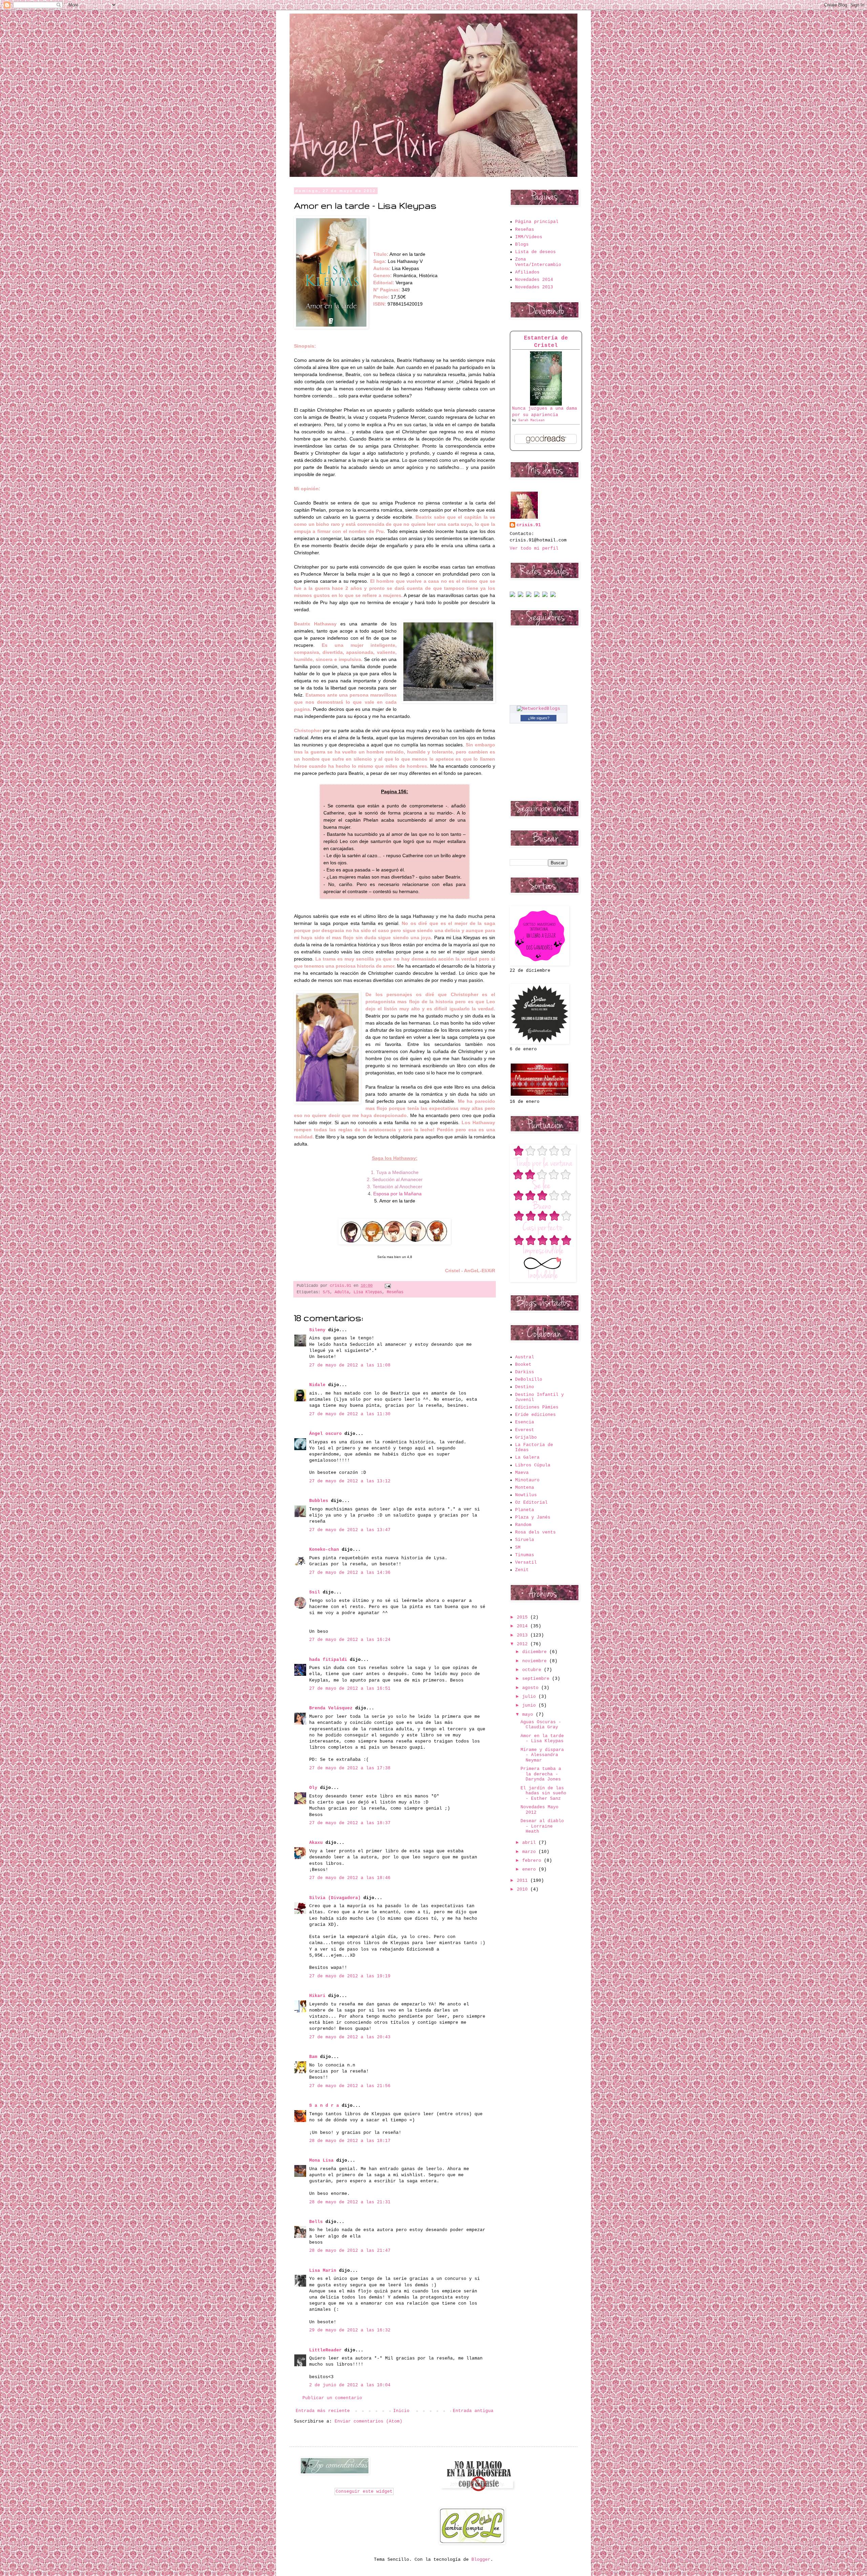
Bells (316, 2222)
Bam (313, 2057)
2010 (524, 1889)
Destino (525, 1387)
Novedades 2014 (534, 280)
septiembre (537, 1679)
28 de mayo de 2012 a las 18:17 (350, 2141)
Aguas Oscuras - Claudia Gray (541, 1725)
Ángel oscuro (325, 1434)
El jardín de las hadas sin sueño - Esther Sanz (543, 1793)
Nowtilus (526, 1495)
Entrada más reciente (323, 2411)
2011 (524, 1881)
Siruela (525, 1540)
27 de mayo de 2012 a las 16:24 (350, 1640)
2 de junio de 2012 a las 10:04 (350, 2385)
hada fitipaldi (328, 1660)
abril (530, 1843)
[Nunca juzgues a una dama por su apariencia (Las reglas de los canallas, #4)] (546, 404)
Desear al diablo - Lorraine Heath (542, 1826)
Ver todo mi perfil (534, 548)
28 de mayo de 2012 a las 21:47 (350, 2251)
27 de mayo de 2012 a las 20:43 (350, 2037)
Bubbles (319, 1501)
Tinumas (525, 1555)
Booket (523, 1365)
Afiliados (527, 272)
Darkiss (525, 1372)
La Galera (527, 1457)
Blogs (522, 244)
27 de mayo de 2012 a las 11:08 (350, 1365)
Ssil (315, 1592)
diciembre (536, 1652)
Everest (525, 1430)
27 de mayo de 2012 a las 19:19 (350, 1976)
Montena (525, 1488)
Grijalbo (526, 1437)
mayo (529, 1715)
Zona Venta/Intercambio (538, 262)
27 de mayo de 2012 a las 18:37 (350, 1823)
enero (530, 1869)
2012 (524, 1644)
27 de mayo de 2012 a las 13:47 (350, 1530)
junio (530, 1705)
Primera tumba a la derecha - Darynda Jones (541, 1774)
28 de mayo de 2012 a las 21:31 (350, 2202)
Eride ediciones (535, 1415)
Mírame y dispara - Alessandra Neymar (542, 1755)
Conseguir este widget (364, 2491)
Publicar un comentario (332, 2398)
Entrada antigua (473, 2411)
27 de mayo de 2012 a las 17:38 (350, 1768)
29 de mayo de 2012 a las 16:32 (350, 2330)
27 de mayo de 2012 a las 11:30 (350, 1414)
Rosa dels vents (535, 1532)
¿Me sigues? (539, 718)
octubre (533, 1670)
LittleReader (325, 2350)
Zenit (522, 1570)
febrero (533, 1861)
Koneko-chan (324, 1550)
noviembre (536, 1661)
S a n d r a (324, 2106)
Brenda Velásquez (331, 1708)
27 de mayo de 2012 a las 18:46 (350, 1878)
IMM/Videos (529, 237)
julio (530, 1697)
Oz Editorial (531, 1502)
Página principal (537, 222)
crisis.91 (529, 525)
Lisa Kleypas (368, 1292)
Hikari (317, 1996)
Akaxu (316, 1843)
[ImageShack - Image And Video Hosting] (512, 596)
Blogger (481, 2560)
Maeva (522, 1473)
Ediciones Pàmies (537, 1407)
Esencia (525, 1422)
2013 (524, 1635)
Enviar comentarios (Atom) (368, 2421)
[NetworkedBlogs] (538, 709)
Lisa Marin (323, 2271)
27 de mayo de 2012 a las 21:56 (350, 2086)
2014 (524, 1626)
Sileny (317, 1330)
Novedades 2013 (534, 287)
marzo (530, 1852)
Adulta (342, 1292)
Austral (525, 1357)
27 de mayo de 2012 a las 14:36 (350, 1573)
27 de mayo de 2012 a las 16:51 (350, 1688)
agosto (532, 1688)
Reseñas (395, 1292)
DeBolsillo (529, 1379)
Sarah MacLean (531, 420)
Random (523, 1525)
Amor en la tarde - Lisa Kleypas (542, 1739)
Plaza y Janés (533, 1517)
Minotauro (527, 1480)
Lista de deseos (535, 252)
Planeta (525, 1510)
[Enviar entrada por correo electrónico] (387, 1286)
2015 (524, 1617)
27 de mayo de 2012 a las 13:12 (350, 1481)
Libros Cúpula (533, 1465)
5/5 (326, 1292)
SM (518, 1548)
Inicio (401, 2411)
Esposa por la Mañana (397, 1194)
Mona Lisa (321, 2160)
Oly (313, 1788)
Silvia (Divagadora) (335, 1898)
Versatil (526, 1562)
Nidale (317, 1385)
